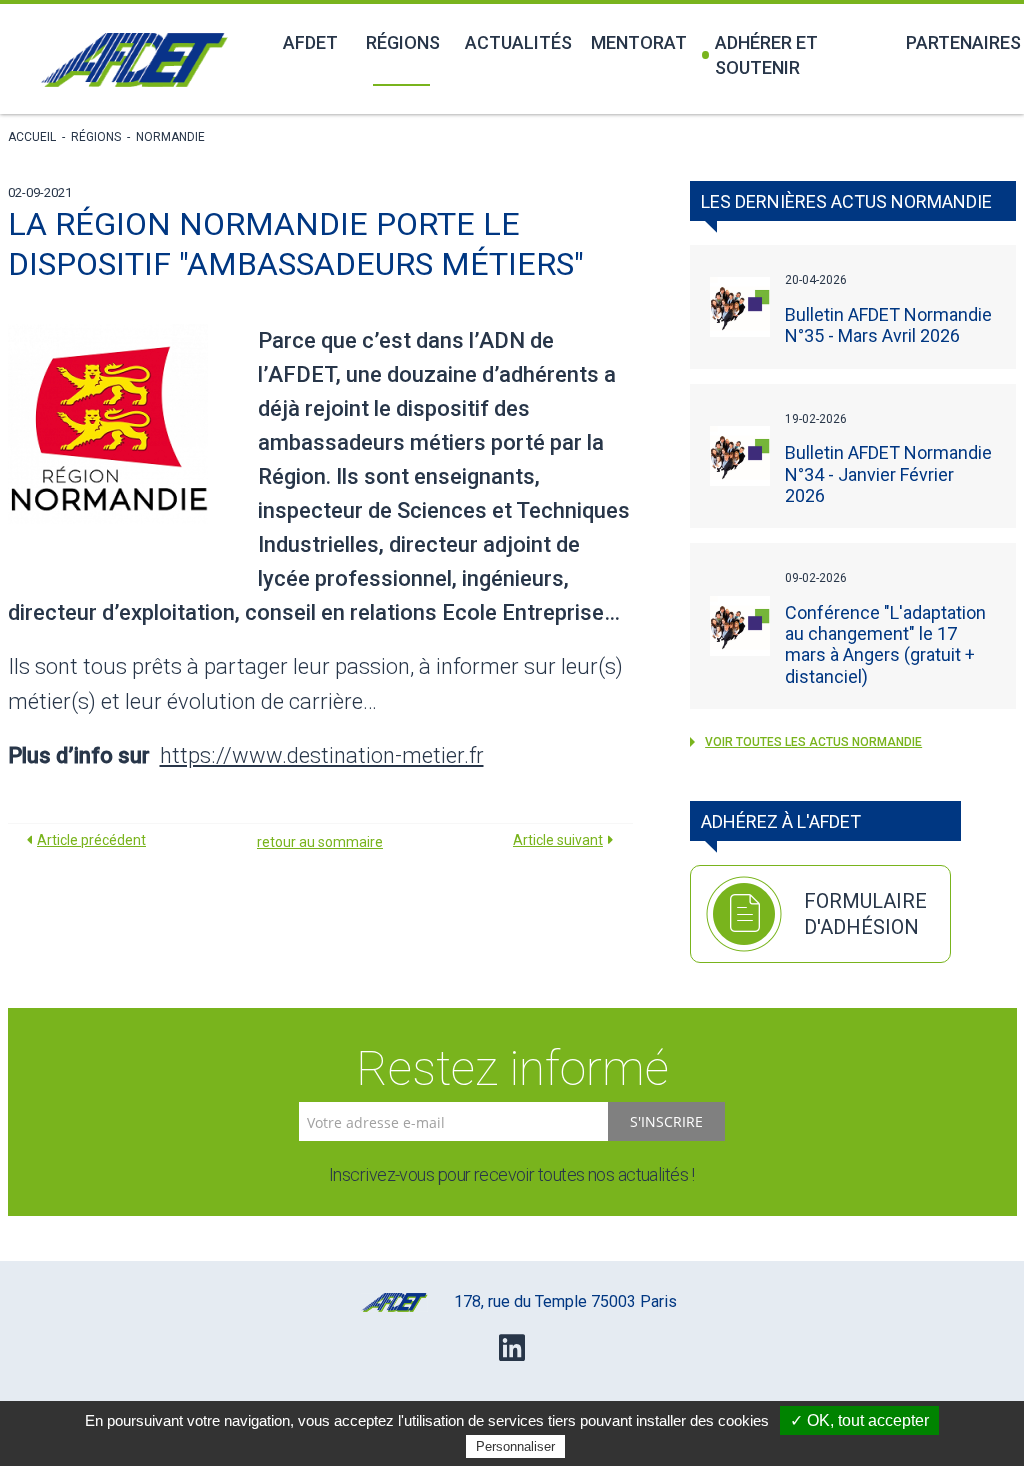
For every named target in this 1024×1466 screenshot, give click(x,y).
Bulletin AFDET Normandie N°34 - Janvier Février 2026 (888, 473)
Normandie (170, 137)
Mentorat (638, 42)
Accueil (32, 137)
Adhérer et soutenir (766, 55)
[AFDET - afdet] (134, 60)
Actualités (517, 42)
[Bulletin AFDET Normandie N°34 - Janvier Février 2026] (740, 456)
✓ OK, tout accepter (859, 1420)
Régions (403, 42)
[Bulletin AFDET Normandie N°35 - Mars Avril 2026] (740, 307)
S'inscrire (666, 1121)
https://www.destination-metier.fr (322, 755)
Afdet (310, 42)
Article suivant (558, 840)
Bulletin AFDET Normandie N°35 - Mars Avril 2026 (888, 325)
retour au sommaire (320, 842)
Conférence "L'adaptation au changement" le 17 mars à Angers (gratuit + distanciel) (885, 644)
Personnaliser (515, 1446)
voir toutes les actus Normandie (813, 742)
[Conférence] (740, 626)
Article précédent (91, 840)
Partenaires (961, 42)
